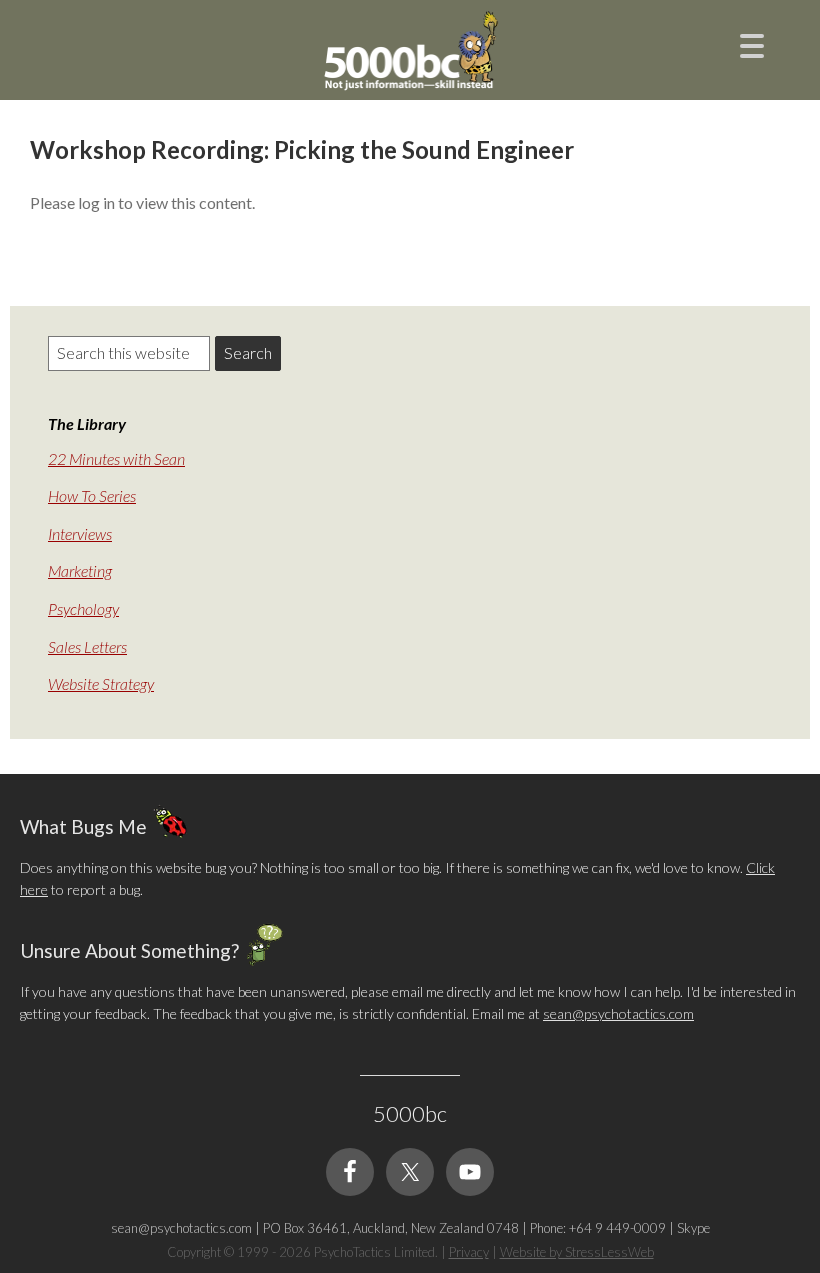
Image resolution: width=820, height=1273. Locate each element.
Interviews (80, 533)
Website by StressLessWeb (577, 1252)
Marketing (80, 570)
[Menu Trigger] (751, 43)
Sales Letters (87, 646)
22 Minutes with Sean (116, 458)
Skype (693, 1228)
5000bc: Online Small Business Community (410, 55)
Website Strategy (101, 683)
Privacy (469, 1252)
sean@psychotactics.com (618, 1013)
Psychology (83, 608)
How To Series (92, 495)
